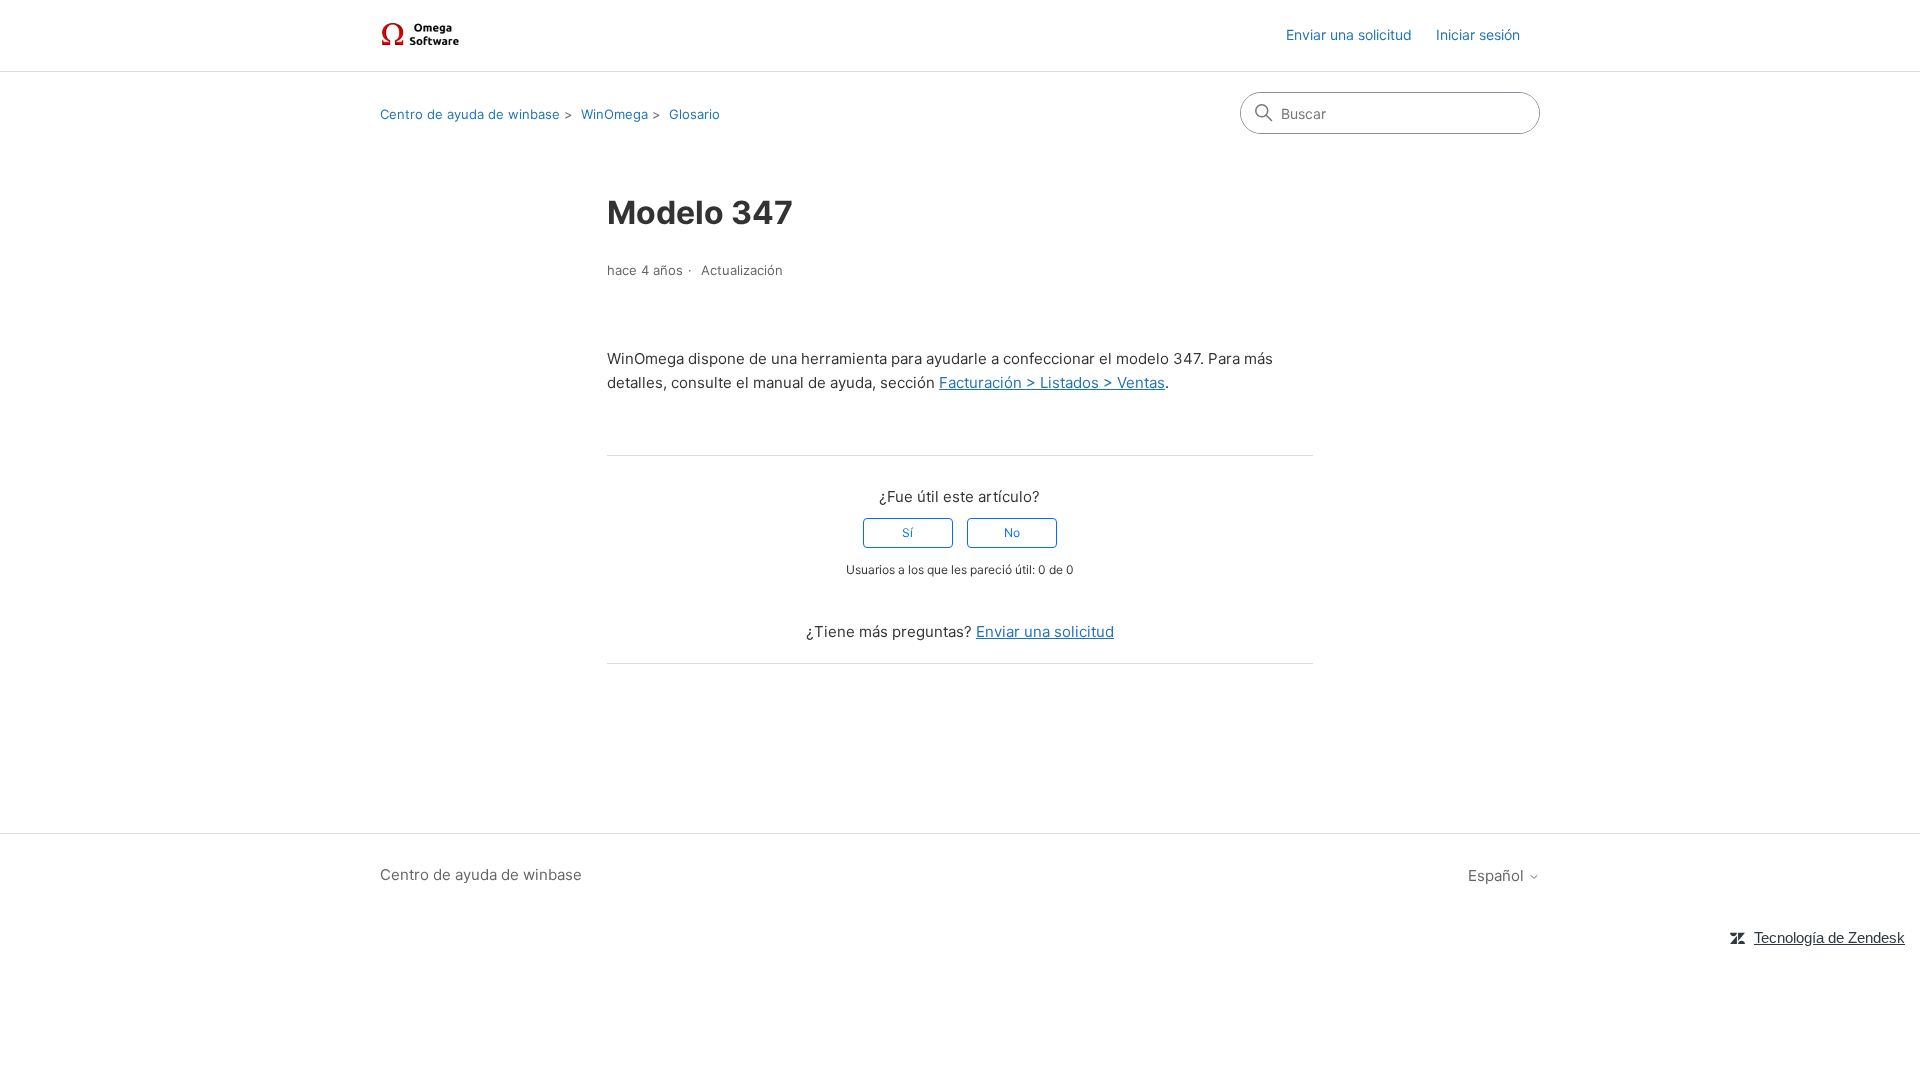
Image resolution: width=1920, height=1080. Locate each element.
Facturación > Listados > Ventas (1052, 382)
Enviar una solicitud (1349, 34)
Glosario (694, 114)
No (1012, 532)
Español (1498, 875)
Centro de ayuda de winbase (470, 114)
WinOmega (614, 114)
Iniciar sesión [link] (1478, 34)
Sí (907, 532)
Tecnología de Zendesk (1829, 937)
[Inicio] (423, 35)
